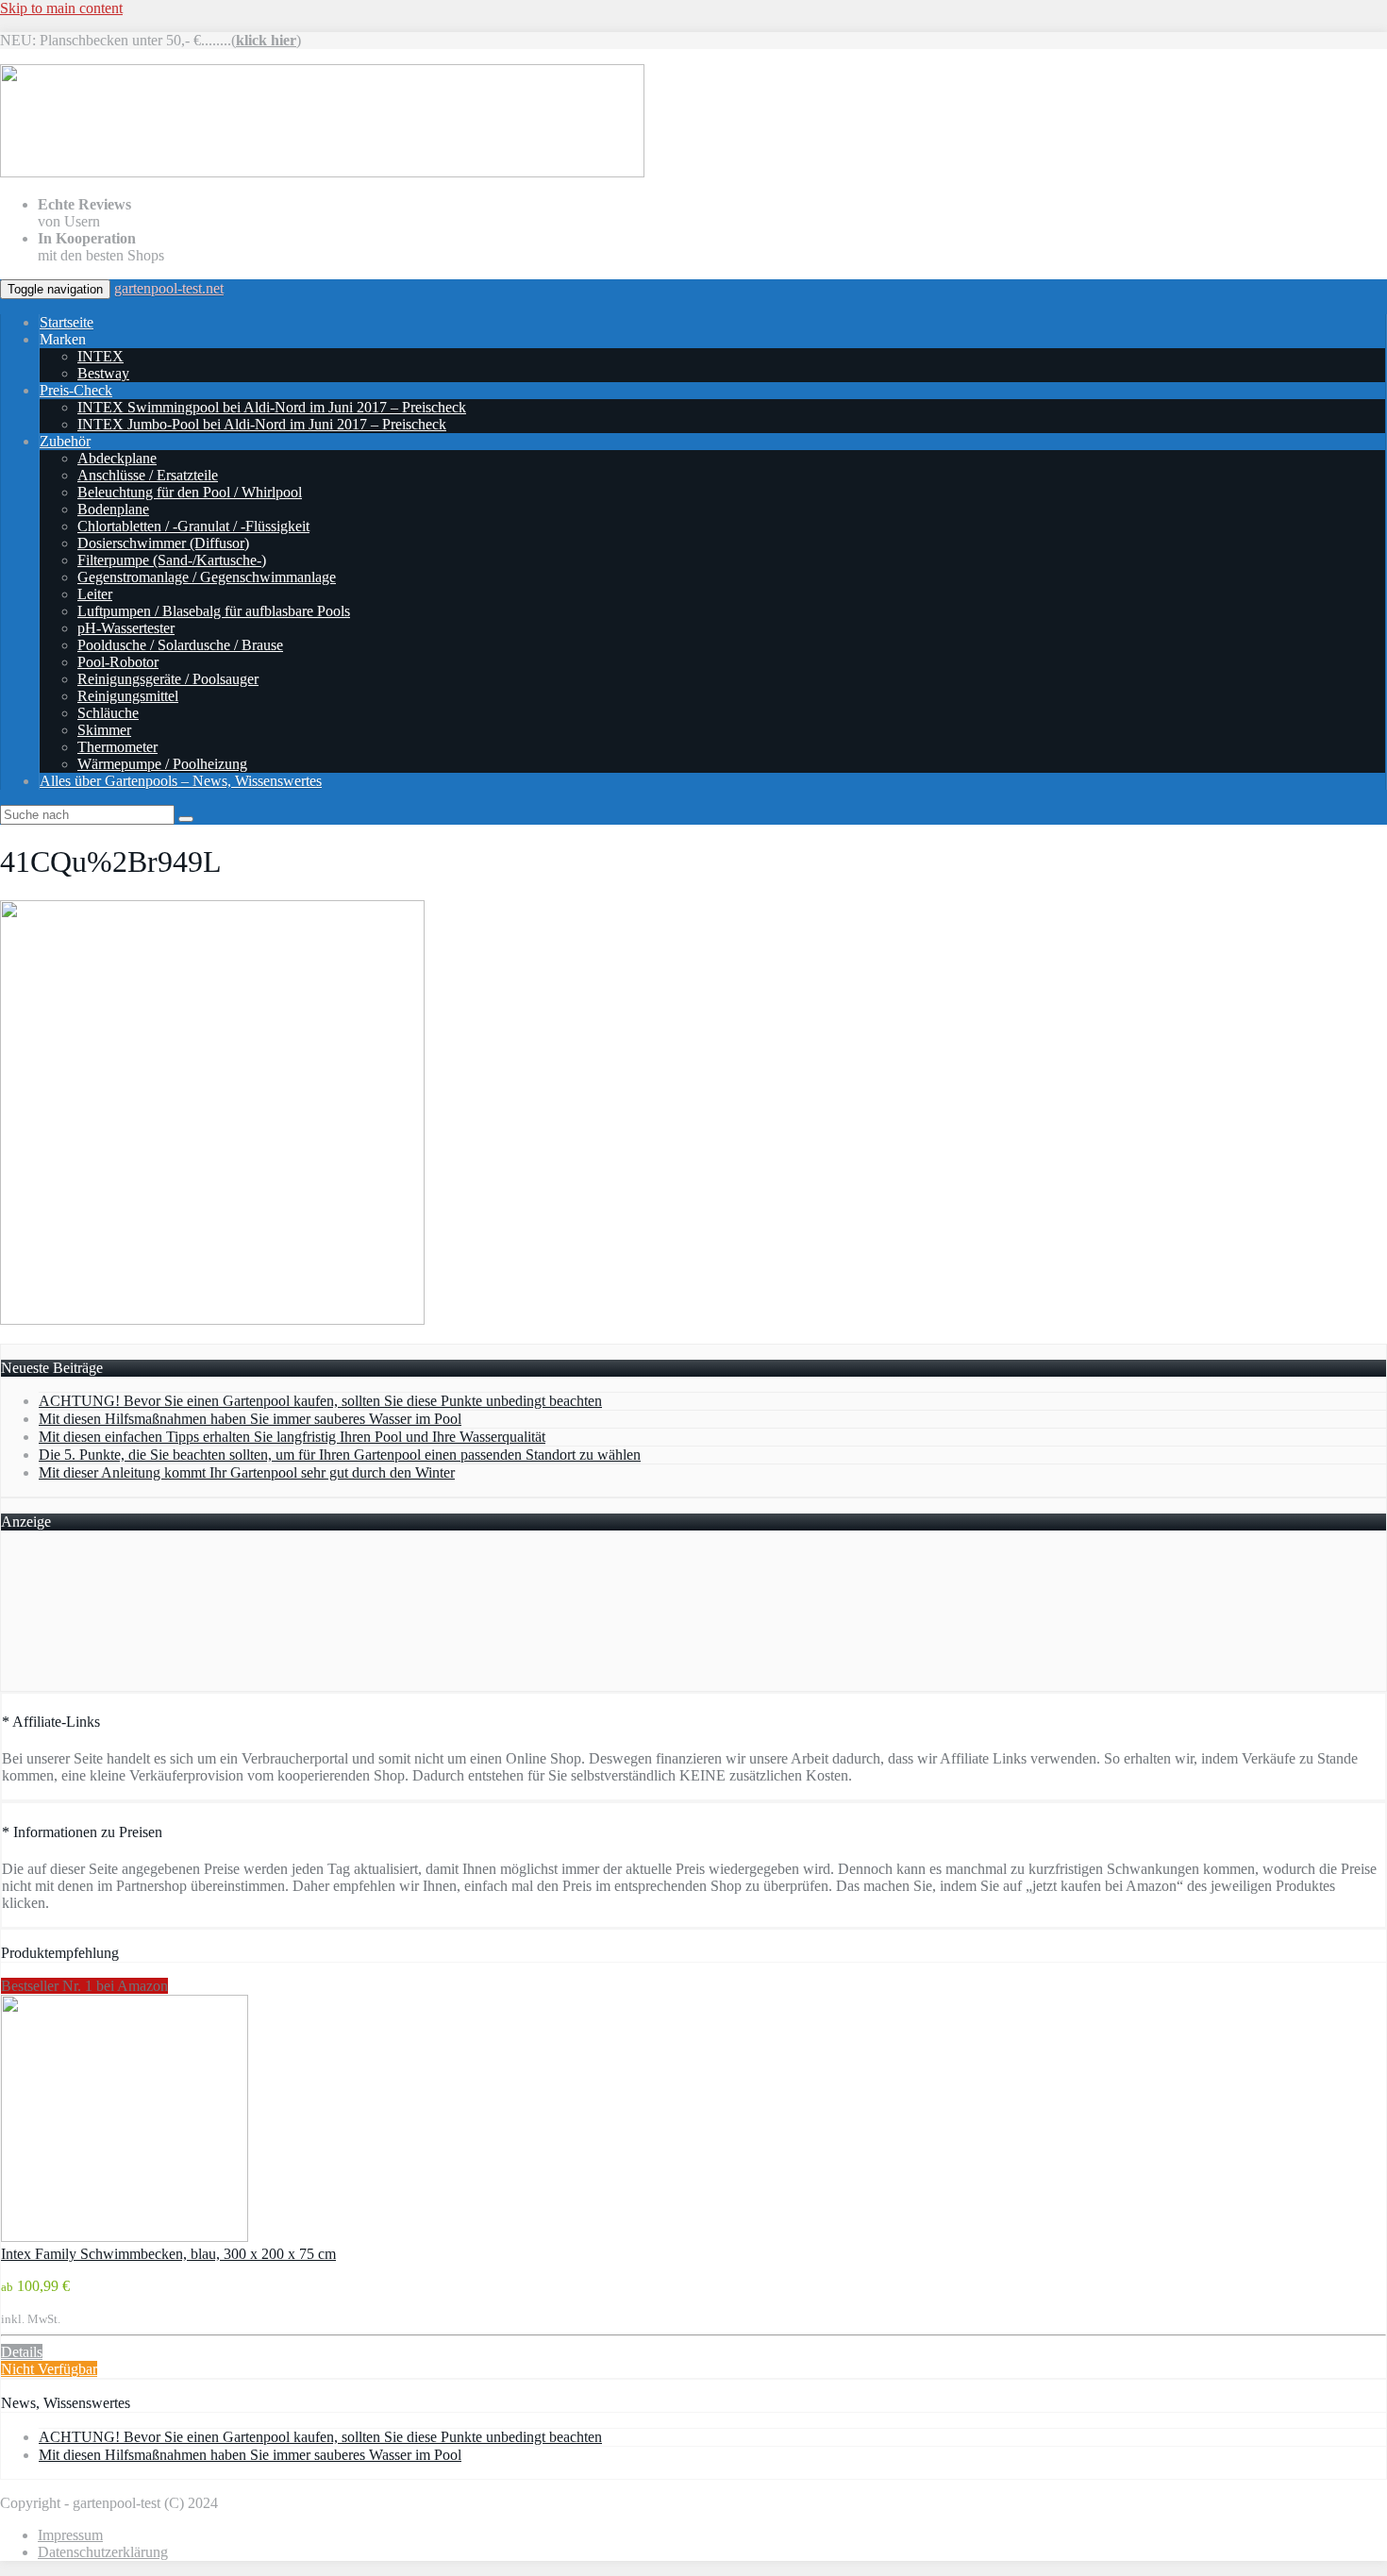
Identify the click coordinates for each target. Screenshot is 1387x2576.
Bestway (103, 373)
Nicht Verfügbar (49, 2369)
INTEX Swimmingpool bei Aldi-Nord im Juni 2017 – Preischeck (272, 407)
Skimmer (104, 730)
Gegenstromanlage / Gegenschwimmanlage (207, 577)
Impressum (70, 2535)
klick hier (266, 40)
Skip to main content (61, 8)
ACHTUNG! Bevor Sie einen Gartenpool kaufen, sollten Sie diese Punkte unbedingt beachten (320, 1401)
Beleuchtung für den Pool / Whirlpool (190, 492)
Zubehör (65, 441)
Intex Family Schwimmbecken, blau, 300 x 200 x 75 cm (168, 2254)
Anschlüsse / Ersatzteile (148, 475)
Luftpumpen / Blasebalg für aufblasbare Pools (214, 611)
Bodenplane (113, 509)
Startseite (67, 322)
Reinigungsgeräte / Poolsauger (168, 679)
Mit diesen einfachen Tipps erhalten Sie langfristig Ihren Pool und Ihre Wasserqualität (292, 1437)
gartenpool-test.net (169, 288)
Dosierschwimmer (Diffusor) (163, 543)
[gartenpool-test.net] (322, 172)
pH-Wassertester (126, 628)
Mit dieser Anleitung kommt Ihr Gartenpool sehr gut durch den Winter (247, 1472)
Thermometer (117, 747)
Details (22, 2352)
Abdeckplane (117, 458)
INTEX (100, 356)
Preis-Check (76, 390)
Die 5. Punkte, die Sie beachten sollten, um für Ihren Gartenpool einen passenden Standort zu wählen (340, 1455)
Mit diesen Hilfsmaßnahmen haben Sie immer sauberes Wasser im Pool (250, 1419)
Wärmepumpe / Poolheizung (162, 764)
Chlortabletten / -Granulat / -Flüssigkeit (193, 526)
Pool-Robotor (118, 662)
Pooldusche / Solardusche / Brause (180, 645)
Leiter (95, 594)
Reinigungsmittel (128, 696)
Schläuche (108, 713)
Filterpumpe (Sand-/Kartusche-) (172, 560)
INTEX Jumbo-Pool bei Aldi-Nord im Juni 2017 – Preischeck (262, 424)
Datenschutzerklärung (103, 2552)
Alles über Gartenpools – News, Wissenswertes (181, 781)
